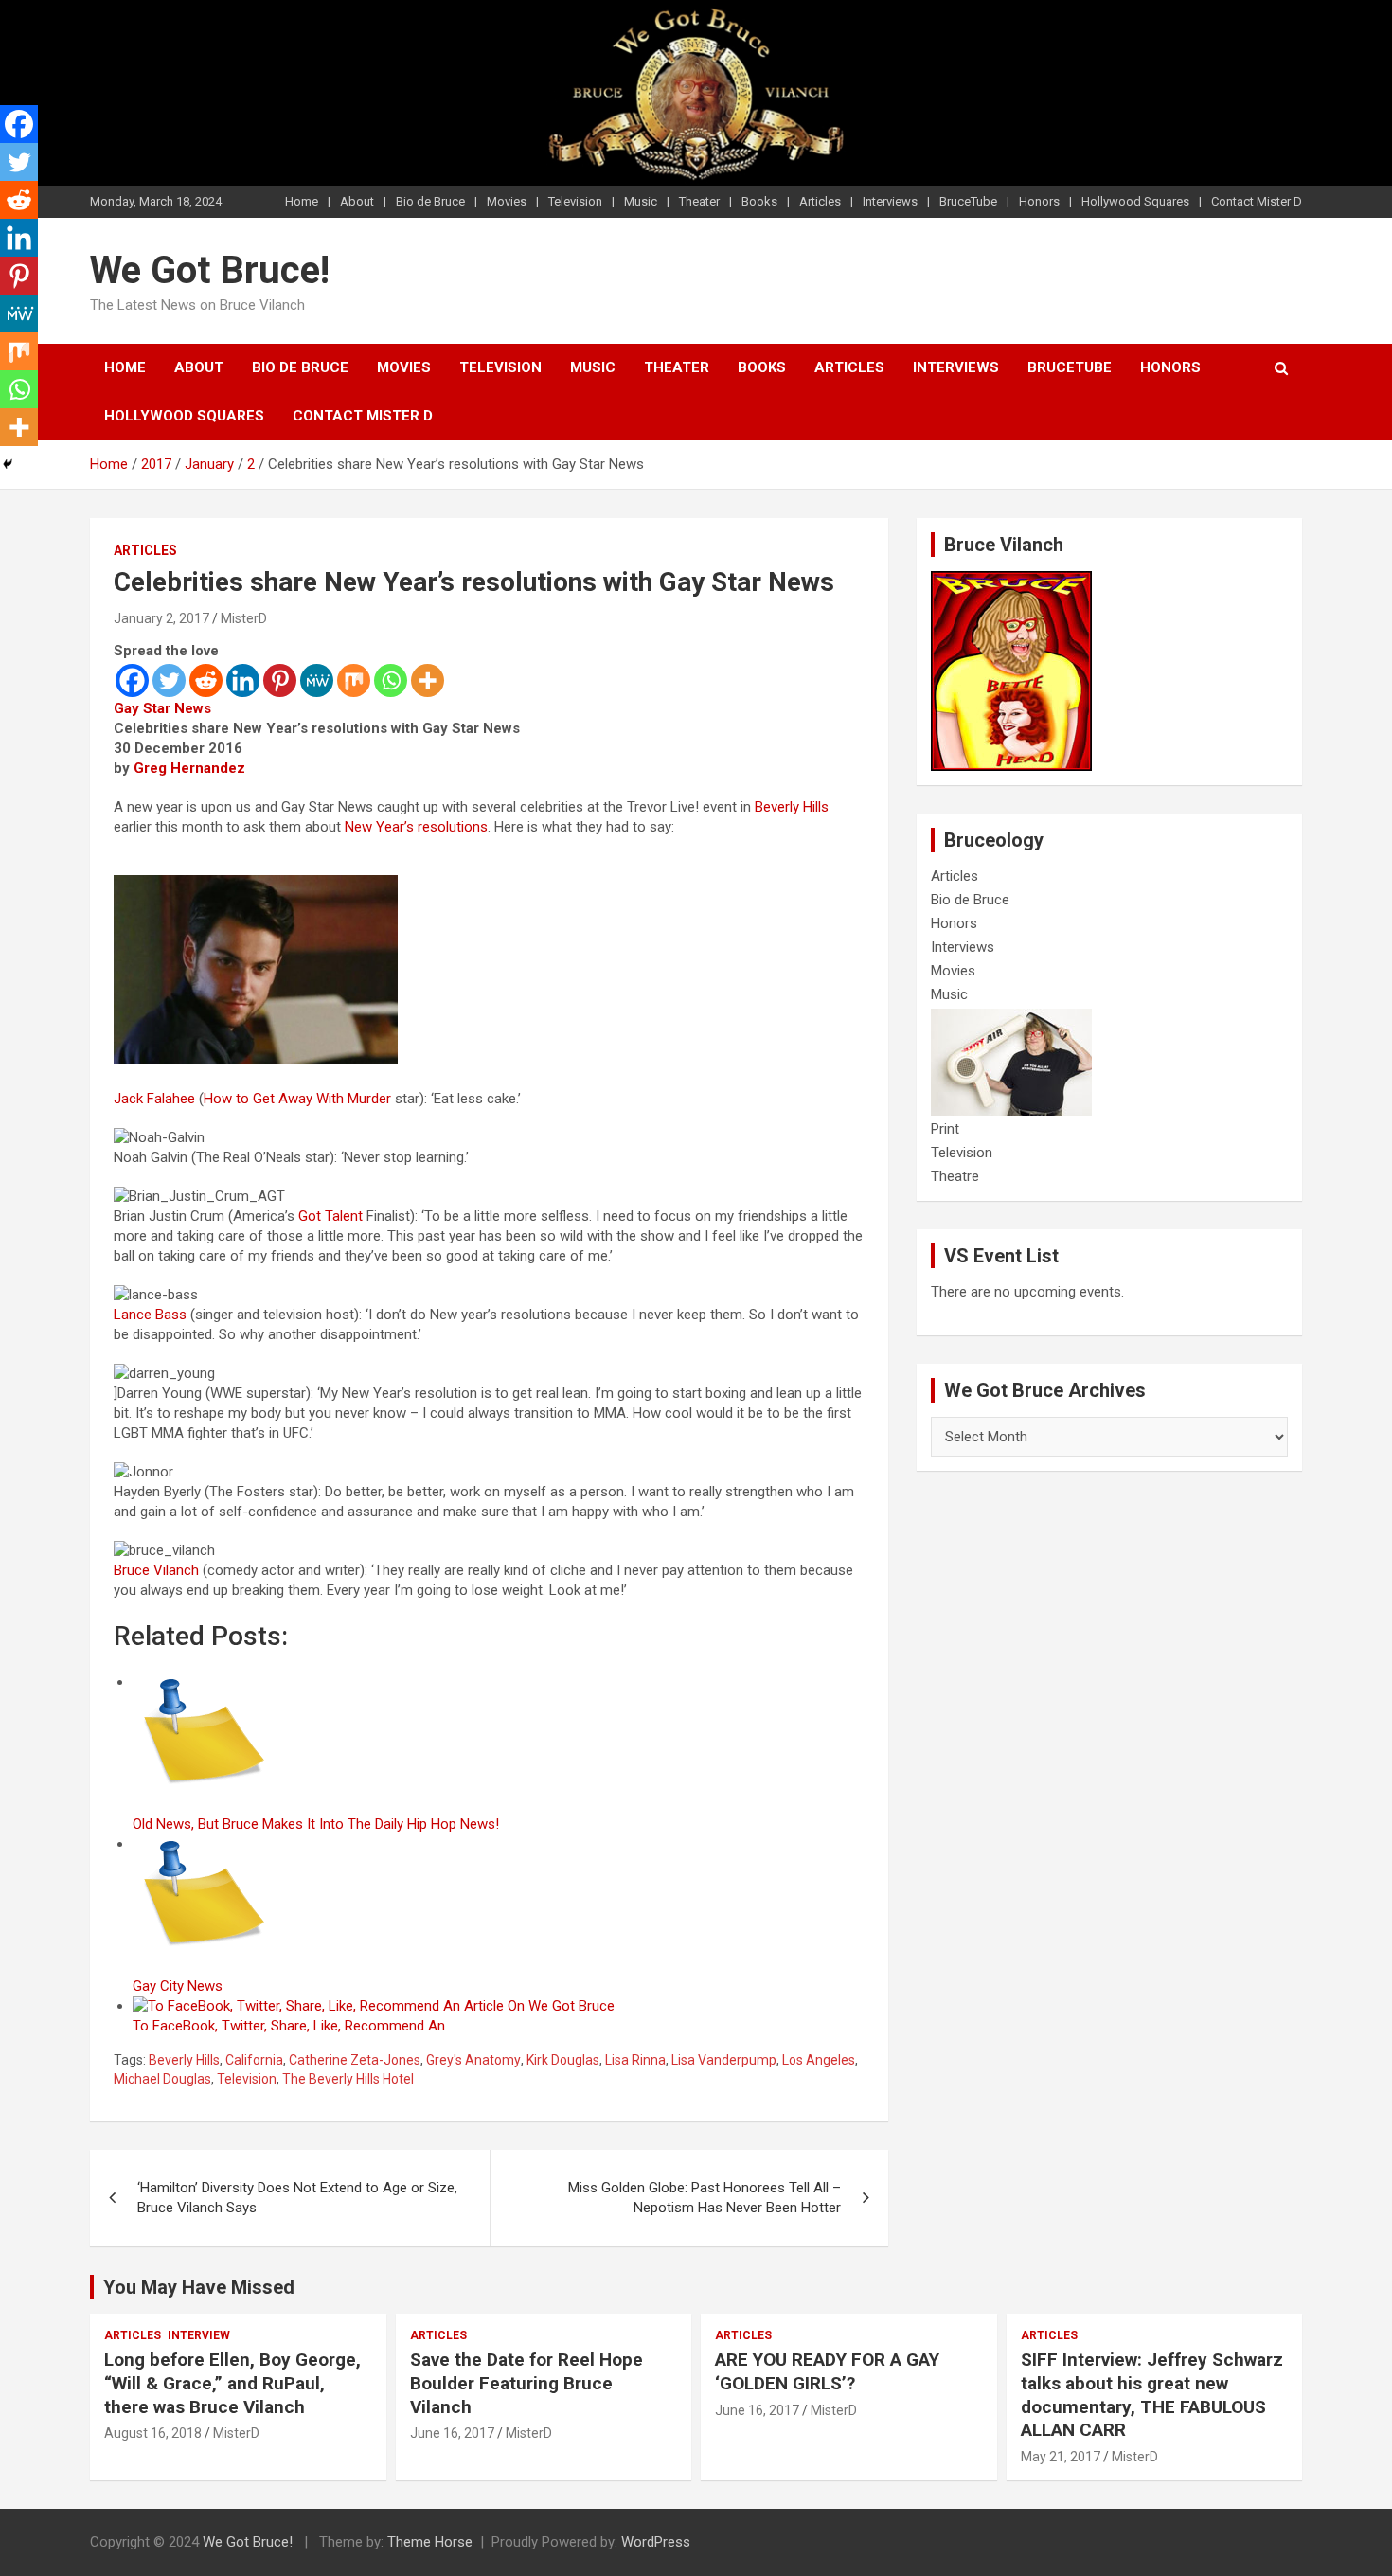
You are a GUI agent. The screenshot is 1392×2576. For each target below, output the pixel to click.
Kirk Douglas (563, 2060)
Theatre (955, 1176)
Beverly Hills (792, 807)
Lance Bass (150, 1315)
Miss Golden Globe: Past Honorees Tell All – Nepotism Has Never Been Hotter (705, 2198)
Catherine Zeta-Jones (355, 2060)
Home (302, 201)
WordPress (656, 2542)
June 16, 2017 (452, 2433)
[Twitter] (169, 680)
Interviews (890, 201)
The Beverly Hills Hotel (348, 2079)
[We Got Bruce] (1011, 581)
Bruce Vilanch (156, 1570)
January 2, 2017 (161, 618)
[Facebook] (132, 680)
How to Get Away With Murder (297, 1099)
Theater (699, 201)
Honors (1039, 201)
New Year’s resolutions (416, 827)
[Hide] (8, 464)
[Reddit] (206, 680)
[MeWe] (317, 680)
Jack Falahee (154, 1099)
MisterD (244, 618)
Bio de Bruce (430, 201)
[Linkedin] (243, 680)
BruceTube (968, 201)
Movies (507, 201)
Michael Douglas (162, 2079)
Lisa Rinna (635, 2060)
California (254, 2060)
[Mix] (354, 680)
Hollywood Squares (1135, 201)
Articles (820, 201)
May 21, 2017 (1061, 2457)
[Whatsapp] (391, 680)
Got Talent (330, 1216)
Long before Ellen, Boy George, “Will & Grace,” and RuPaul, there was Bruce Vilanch (232, 2383)
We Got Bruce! (210, 270)
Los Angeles (819, 2060)
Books (759, 201)
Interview (199, 2335)
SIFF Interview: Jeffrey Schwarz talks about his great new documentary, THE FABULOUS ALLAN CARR (1152, 2395)
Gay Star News (162, 708)
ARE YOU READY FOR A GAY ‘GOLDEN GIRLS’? (827, 2371)
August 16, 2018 (153, 2433)
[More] (428, 680)
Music (641, 201)
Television (575, 201)
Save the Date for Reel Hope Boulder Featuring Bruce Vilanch (526, 2383)
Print (945, 1129)
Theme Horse (430, 2542)
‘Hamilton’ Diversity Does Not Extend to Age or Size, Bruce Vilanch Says (297, 2198)
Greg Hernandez (189, 768)
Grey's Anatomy (473, 2060)
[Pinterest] (280, 680)
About (357, 201)
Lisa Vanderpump (724, 2060)
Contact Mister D (1257, 201)
